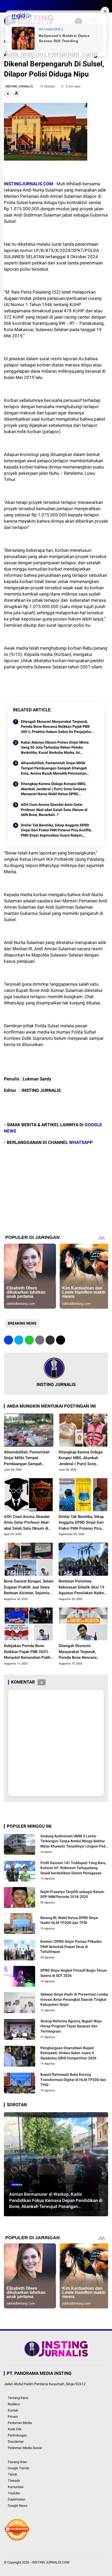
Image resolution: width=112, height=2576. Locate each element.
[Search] (106, 6)
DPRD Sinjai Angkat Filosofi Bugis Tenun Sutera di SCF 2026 (74, 1973)
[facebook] (7, 6)
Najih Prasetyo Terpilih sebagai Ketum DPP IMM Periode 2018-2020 (72, 1894)
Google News (18, 2506)
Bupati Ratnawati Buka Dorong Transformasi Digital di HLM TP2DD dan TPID (73, 2080)
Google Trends (19, 2468)
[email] (50, 1340)
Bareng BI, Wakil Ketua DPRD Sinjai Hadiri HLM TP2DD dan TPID (69, 1920)
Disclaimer (16, 2442)
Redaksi (14, 2404)
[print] (40, 1340)
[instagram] (22, 6)
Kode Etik (15, 2429)
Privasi (13, 2417)
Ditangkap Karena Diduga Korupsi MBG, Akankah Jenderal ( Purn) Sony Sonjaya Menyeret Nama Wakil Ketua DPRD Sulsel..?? (54, 789)
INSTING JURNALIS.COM (51, 2562)
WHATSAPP (81, 1142)
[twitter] (14, 6)
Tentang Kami (18, 2398)
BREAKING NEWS (22, 1323)
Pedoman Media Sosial (25, 2448)
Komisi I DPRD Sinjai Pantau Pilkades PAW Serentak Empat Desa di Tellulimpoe (71, 1947)
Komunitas (16, 2487)
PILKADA (17, 2185)
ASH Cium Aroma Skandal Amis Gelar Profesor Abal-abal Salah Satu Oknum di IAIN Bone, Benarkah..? (54, 810)
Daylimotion (17, 2499)
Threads (14, 2481)
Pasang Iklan (17, 2462)
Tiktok (13, 2474)
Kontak (13, 2410)
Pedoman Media (20, 2423)
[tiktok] (38, 6)
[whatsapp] (29, 1340)
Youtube (14, 2493)
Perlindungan (17, 2435)
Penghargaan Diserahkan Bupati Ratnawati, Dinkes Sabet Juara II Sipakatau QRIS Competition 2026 (68, 2053)
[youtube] (30, 6)
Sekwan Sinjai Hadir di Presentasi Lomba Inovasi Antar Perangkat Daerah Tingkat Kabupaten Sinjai (74, 1999)
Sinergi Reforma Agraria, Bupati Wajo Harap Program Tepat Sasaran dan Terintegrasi (71, 2026)
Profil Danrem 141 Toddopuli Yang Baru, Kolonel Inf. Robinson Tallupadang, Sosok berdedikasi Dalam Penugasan (73, 1868)
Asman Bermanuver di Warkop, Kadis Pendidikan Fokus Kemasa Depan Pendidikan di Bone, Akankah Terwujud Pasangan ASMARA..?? (56, 2201)
